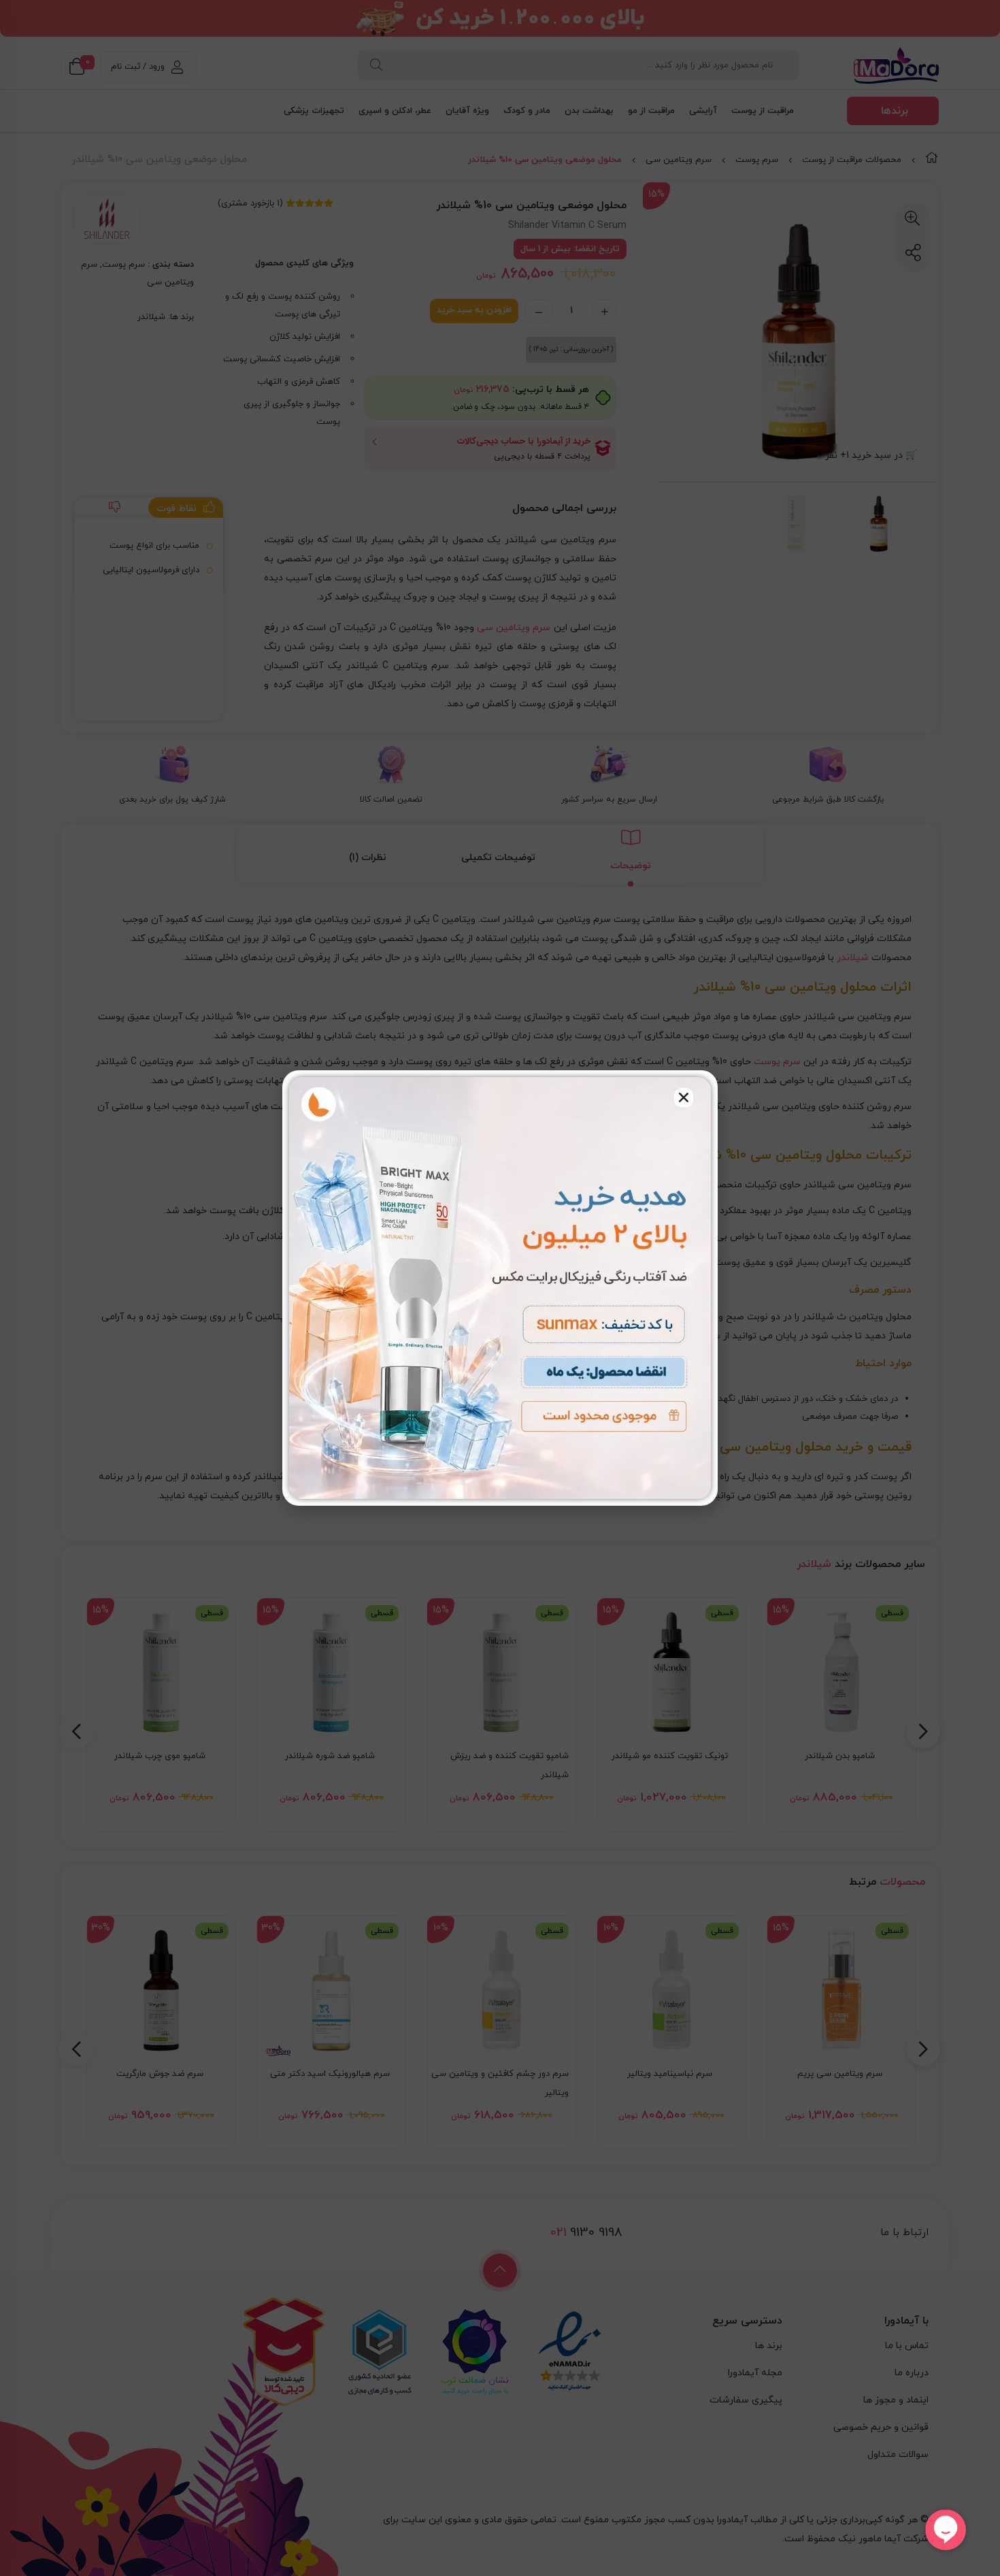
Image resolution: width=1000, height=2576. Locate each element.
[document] (500, 1288)
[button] (684, 1097)
